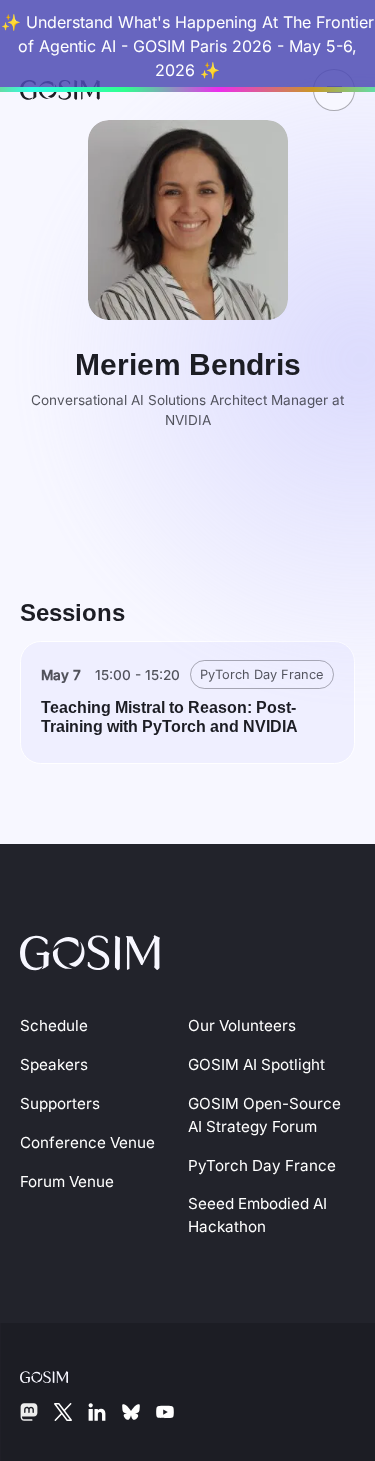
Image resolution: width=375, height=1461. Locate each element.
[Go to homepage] (90, 950)
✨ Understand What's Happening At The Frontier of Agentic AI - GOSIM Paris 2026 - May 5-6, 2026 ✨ (187, 46)
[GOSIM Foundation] (60, 1375)
